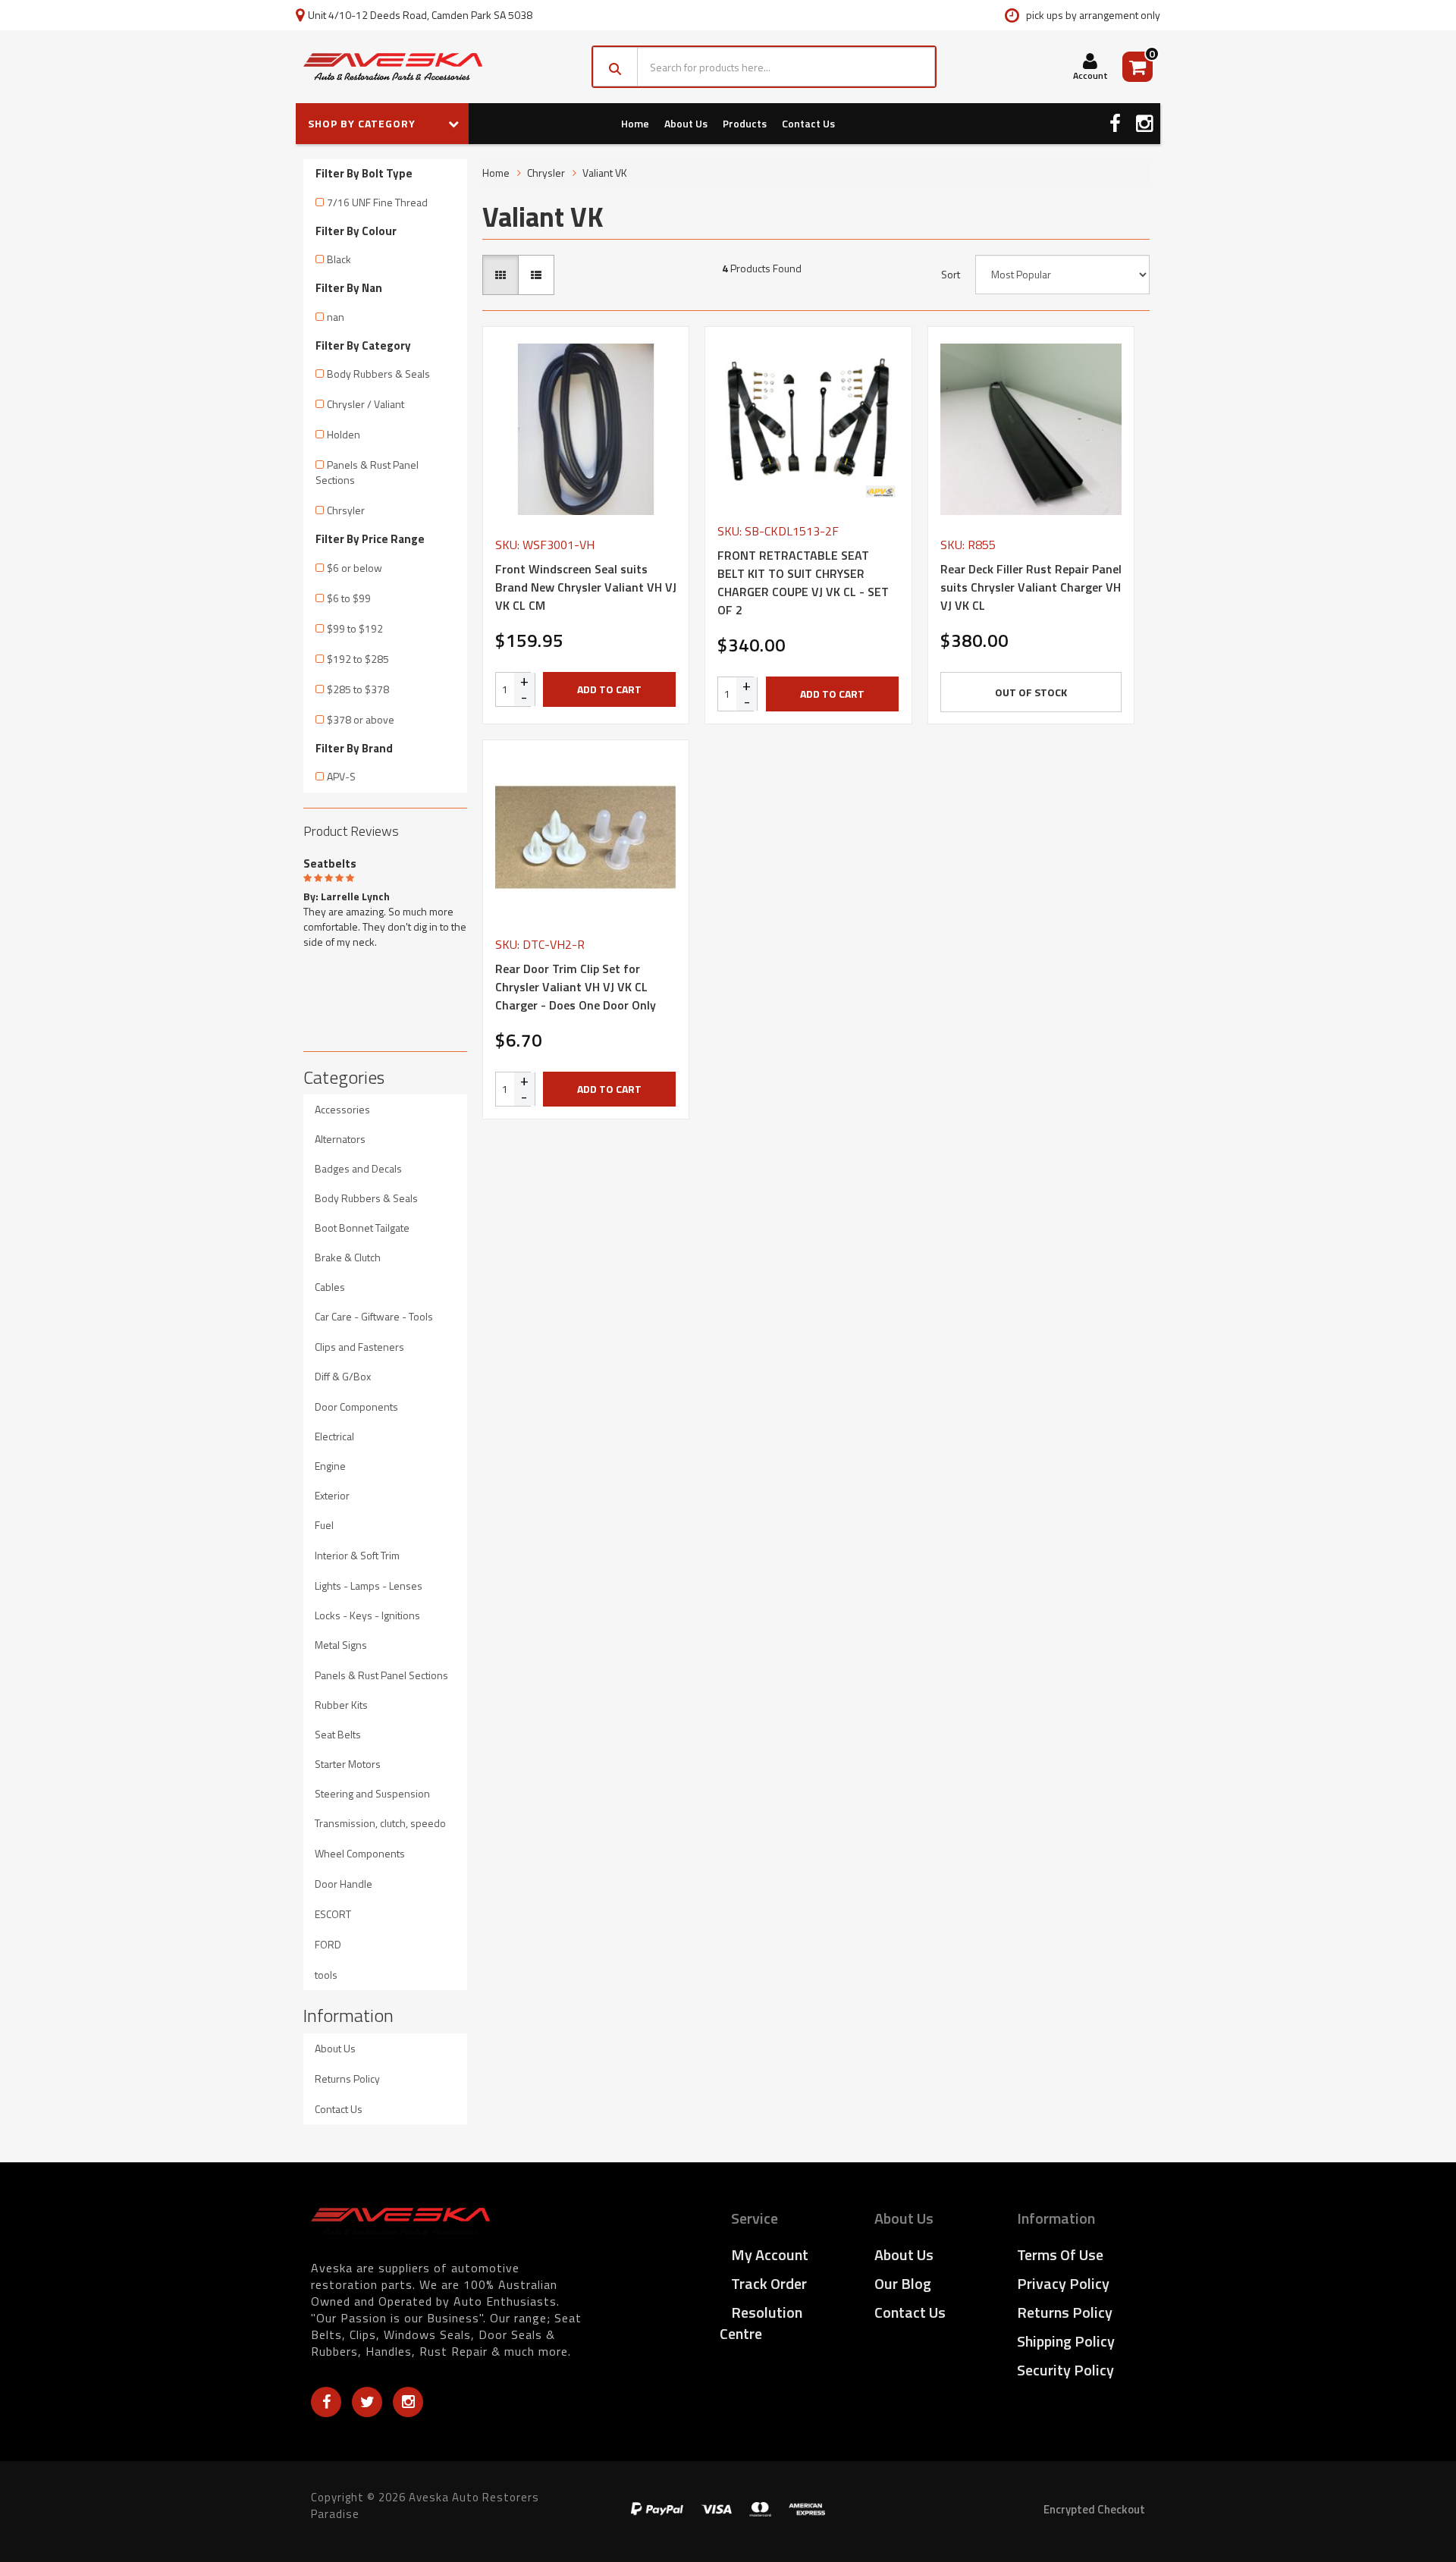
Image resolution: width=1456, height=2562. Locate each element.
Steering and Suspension (372, 1793)
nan (336, 317)
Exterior (332, 1495)
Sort (951, 275)
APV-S (341, 776)
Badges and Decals (358, 1168)
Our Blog (903, 2283)
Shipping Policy (1066, 2341)
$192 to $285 (358, 659)
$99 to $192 (355, 628)
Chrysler (546, 173)
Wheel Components (360, 1853)
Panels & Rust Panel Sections (367, 472)
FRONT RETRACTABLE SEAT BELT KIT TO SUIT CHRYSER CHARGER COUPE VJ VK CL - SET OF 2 (803, 582)
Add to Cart (609, 689)
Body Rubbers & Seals (378, 374)
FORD (328, 1944)
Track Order (769, 2283)
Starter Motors (348, 1764)
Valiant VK (605, 173)
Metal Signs (341, 1645)
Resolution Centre (761, 2323)
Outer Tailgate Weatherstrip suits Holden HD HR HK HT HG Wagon (127, 2500)
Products (745, 123)
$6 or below (355, 568)
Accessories (342, 1109)
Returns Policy (347, 2078)
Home (635, 123)
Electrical (334, 1436)
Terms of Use (1060, 2254)
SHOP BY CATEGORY (363, 123)
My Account (770, 2254)
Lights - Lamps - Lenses (369, 1586)
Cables (330, 1287)
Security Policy (1065, 2370)
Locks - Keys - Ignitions (367, 1615)
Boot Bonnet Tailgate (362, 1228)
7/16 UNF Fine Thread (377, 202)
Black (339, 259)
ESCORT (333, 1914)
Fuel (324, 1525)
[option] (385, 900)
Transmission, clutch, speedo (380, 1823)
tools (326, 1975)
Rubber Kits (341, 1705)
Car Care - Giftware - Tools (374, 1316)
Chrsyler (346, 510)
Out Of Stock (1031, 692)
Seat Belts (338, 1734)
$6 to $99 (349, 598)
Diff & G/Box (343, 1376)
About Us (686, 123)
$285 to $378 (358, 689)
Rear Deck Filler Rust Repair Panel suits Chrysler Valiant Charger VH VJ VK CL (1031, 587)
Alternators (340, 1139)
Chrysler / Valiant (366, 404)
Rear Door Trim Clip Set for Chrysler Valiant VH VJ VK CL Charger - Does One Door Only (576, 987)
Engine (330, 1466)
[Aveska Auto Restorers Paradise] (393, 67)
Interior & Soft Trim (357, 1555)
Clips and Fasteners (359, 1347)
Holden (344, 434)
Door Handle (344, 1884)
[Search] (615, 67)
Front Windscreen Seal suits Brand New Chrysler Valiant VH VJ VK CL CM (586, 587)
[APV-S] (880, 491)
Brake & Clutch (348, 1257)
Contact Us (808, 123)
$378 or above (361, 719)
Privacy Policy (1063, 2283)
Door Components (356, 1407)
